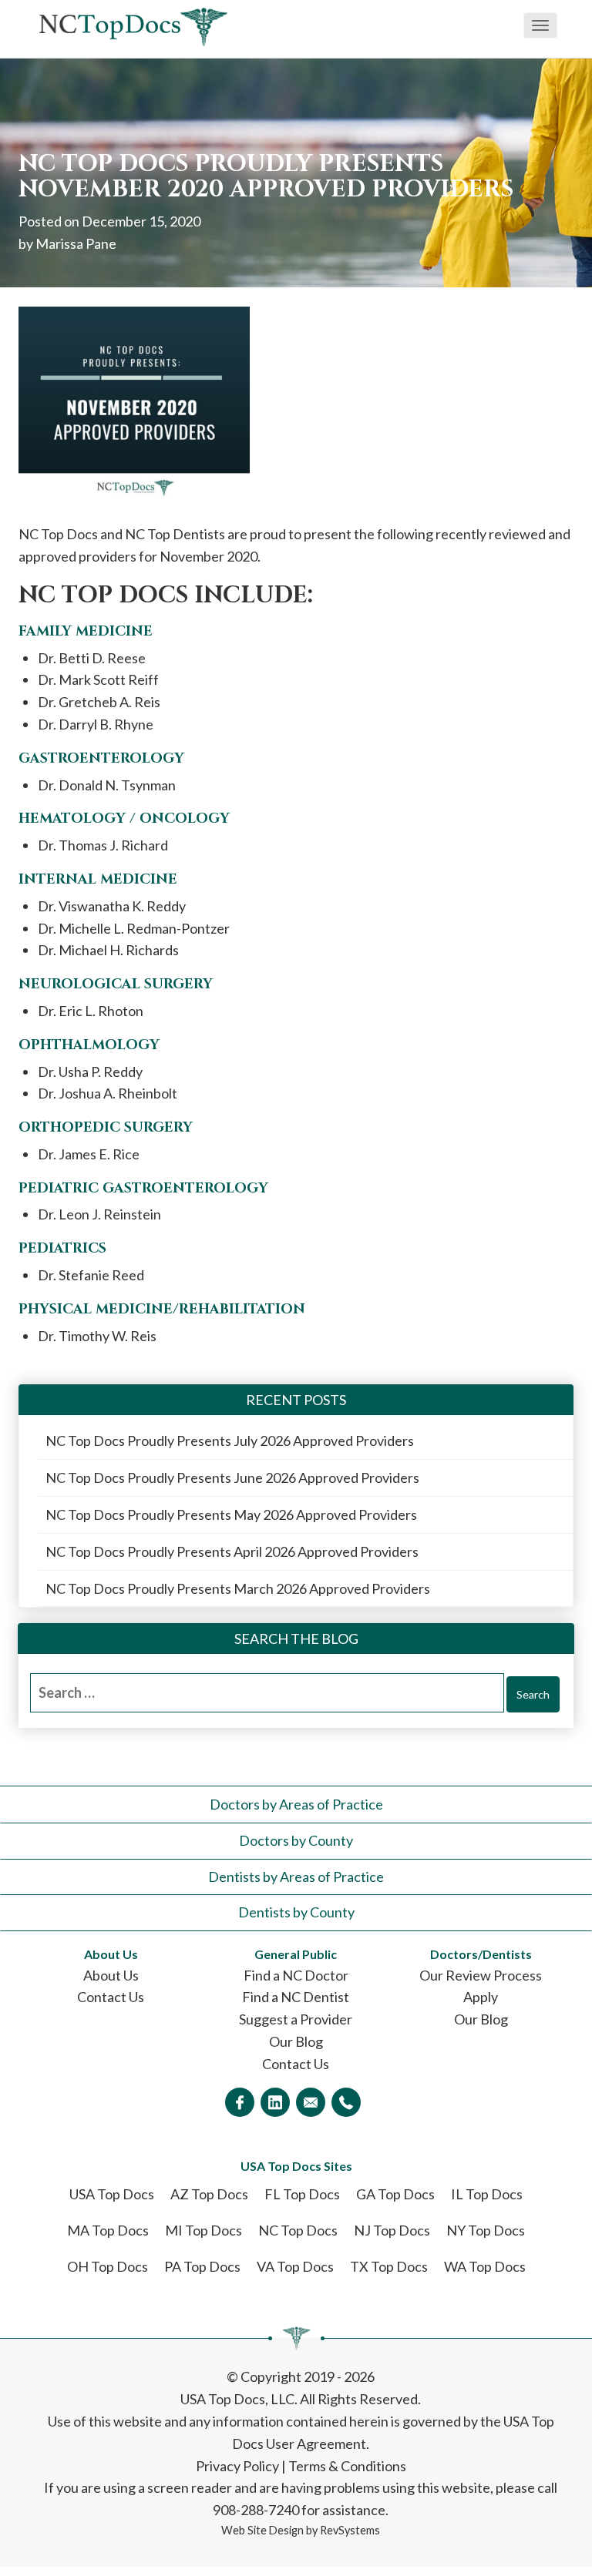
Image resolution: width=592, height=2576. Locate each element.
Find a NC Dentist (296, 1997)
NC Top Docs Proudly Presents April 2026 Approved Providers (232, 1551)
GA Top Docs (395, 2194)
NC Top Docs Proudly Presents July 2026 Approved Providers (230, 1441)
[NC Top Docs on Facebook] (240, 2102)
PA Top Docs (202, 2266)
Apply (481, 1997)
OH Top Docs (108, 2266)
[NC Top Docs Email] (311, 2102)
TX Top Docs (389, 2266)
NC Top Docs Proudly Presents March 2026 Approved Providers (238, 1588)
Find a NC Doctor (296, 1975)
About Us (111, 1975)
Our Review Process (481, 1975)
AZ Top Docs (209, 2194)
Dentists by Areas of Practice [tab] (296, 1877)
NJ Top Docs (392, 2230)
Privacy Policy (237, 2466)
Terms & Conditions (347, 2466)
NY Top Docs (486, 2230)
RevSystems (350, 2530)
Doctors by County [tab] (296, 1840)
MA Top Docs (108, 2230)
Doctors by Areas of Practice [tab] (296, 1804)
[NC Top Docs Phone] (346, 2102)
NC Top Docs (298, 2230)
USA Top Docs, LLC (237, 2399)
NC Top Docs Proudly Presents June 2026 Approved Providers (232, 1478)
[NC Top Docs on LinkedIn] (275, 2102)
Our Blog (296, 2041)
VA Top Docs (295, 2266)
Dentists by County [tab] (296, 1912)
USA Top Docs (112, 2194)
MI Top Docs (203, 2230)
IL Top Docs (487, 2194)
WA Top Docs (485, 2266)
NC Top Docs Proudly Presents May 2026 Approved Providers (231, 1514)
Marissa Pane (76, 243)
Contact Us (111, 1997)
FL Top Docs (302, 2194)
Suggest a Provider (296, 2019)
